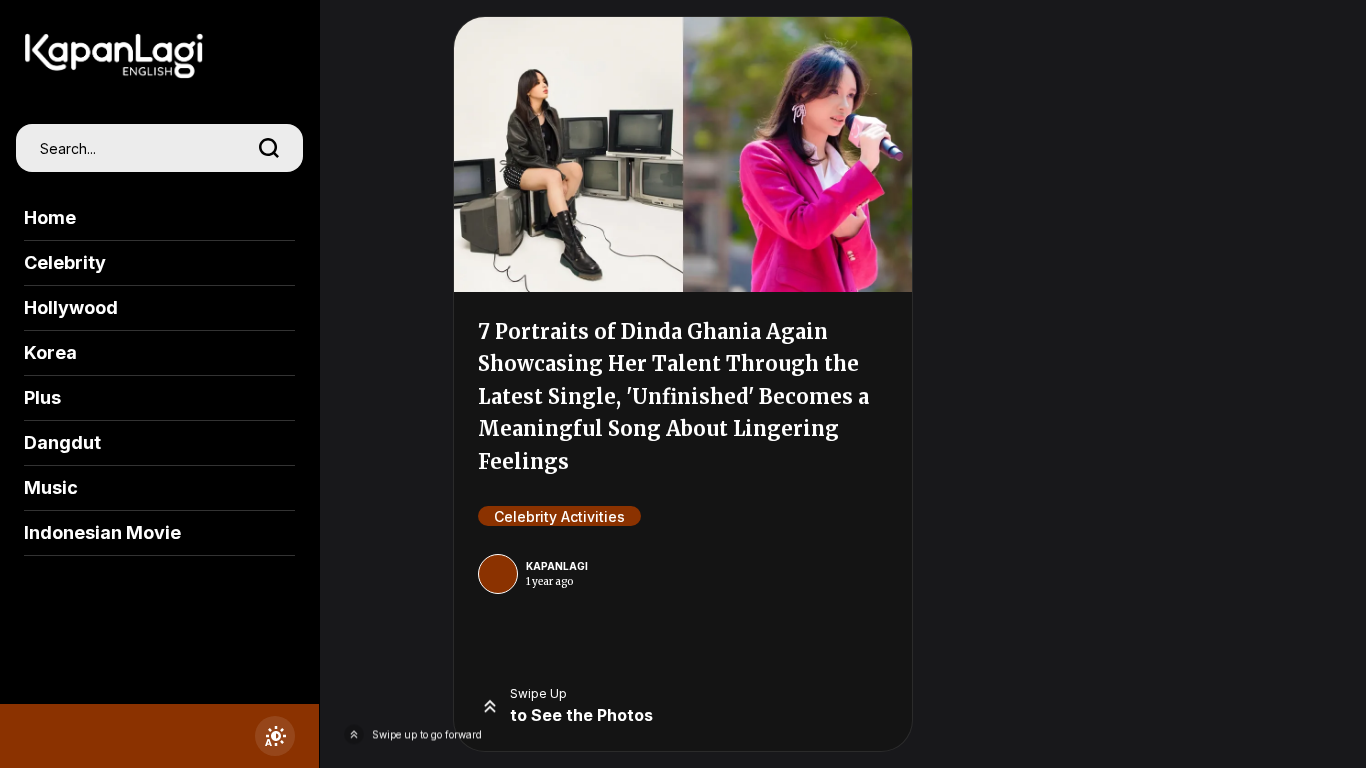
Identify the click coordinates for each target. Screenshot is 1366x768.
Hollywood (71, 307)
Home (50, 217)
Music (51, 487)
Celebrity (65, 262)
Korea (50, 352)
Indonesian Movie (102, 532)
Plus (42, 397)
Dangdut (62, 442)
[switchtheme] (275, 736)
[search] (269, 148)
